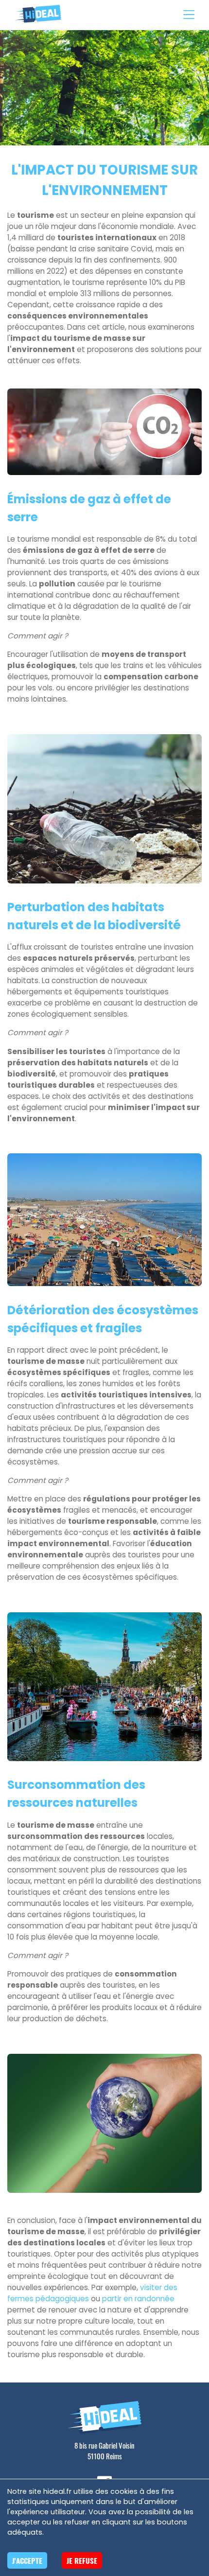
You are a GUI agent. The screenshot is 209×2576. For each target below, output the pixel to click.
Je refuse (82, 2560)
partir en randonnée (138, 2299)
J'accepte (27, 2560)
